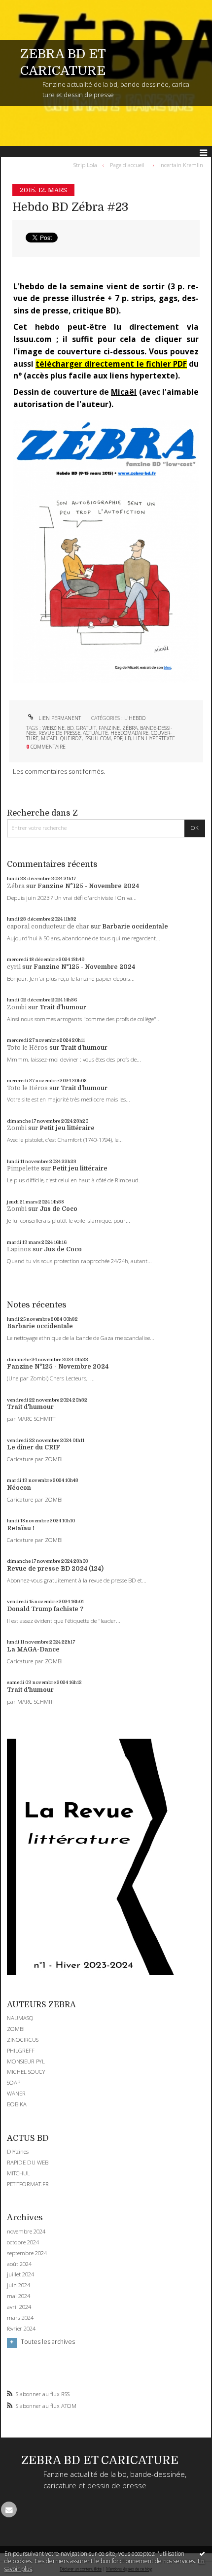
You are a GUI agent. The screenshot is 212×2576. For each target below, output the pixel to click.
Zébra (16, 886)
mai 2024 (18, 2296)
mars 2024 (20, 2318)
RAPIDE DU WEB (28, 2162)
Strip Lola (85, 165)
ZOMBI (16, 2029)
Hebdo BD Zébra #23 (70, 207)
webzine (53, 728)
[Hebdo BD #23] (106, 551)
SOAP (14, 2082)
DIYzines (18, 2151)
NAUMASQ (20, 2018)
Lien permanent (59, 718)
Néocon (19, 1488)
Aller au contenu (28, 7)
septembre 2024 (27, 2253)
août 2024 (19, 2264)
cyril (14, 967)
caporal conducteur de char (48, 927)
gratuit (86, 728)
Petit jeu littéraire (67, 1128)
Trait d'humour (63, 1007)
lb (128, 738)
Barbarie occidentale (135, 927)
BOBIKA (17, 2104)
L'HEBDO (135, 718)
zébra (130, 728)
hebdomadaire (129, 733)
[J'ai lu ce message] (202, 2553)
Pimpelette (23, 1168)
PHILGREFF (21, 2050)
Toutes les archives (48, 2342)
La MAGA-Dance (33, 1649)
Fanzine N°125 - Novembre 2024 (88, 886)
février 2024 (21, 2329)
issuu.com (98, 738)
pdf (118, 738)
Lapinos (19, 1249)
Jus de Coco (58, 1209)
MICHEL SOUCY (26, 2072)
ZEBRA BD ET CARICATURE (100, 2460)
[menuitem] (87, 165)
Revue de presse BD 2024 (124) (55, 1569)
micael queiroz (61, 738)
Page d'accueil (127, 165)
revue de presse (59, 733)
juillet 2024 (20, 2274)
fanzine (109, 728)
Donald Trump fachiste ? (45, 1609)
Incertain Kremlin (181, 165)
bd (70, 728)
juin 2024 (18, 2285)
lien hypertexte (154, 738)
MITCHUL (18, 2173)
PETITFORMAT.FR (28, 2184)
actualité (95, 733)
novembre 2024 (26, 2232)
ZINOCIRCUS (23, 2040)
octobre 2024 (23, 2242)
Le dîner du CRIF (34, 1447)
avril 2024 (19, 2307)
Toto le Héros (27, 1048)
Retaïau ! (21, 1528)
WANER (16, 2093)
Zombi (17, 1007)
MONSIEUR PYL (26, 2061)
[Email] (9, 2509)
